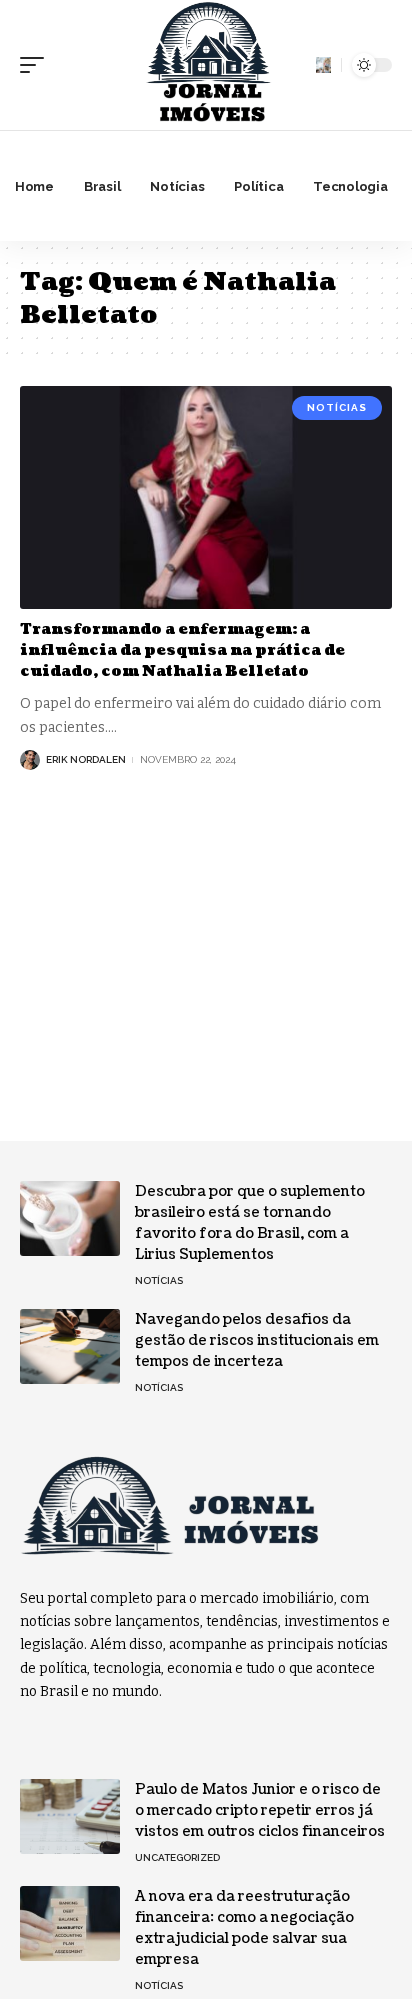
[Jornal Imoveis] (206, 65)
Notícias (337, 407)
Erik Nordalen (86, 759)
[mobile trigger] (37, 65)
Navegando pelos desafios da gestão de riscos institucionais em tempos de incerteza (257, 1340)
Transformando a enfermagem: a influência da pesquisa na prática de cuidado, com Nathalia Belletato (182, 650)
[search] (323, 64)
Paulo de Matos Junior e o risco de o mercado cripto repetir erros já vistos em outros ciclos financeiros (260, 1810)
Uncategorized (177, 1857)
